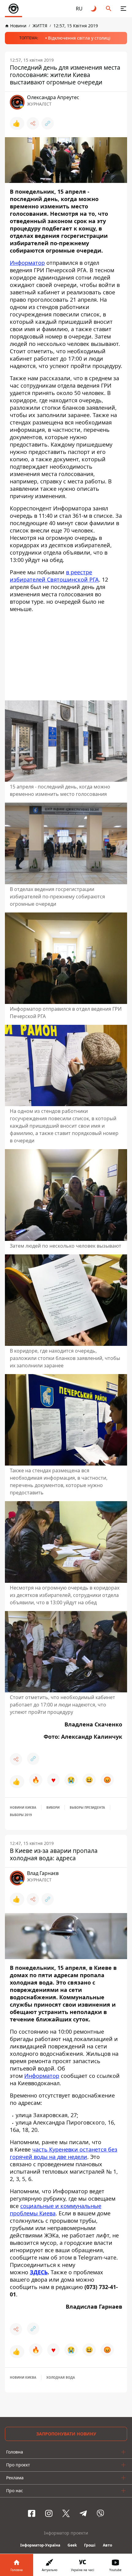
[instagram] (49, 2513)
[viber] (100, 2513)
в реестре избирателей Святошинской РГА (54, 576)
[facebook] (32, 2513)
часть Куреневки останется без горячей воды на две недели (64, 2153)
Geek (72, 2545)
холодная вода (61, 2377)
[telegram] (83, 2513)
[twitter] (66, 2513)
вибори (53, 1807)
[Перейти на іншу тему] (94, 9)
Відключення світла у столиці (79, 38)
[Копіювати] (48, 123)
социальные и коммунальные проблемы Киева (56, 2210)
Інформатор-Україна (40, 2545)
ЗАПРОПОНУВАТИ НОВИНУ (66, 2434)
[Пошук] (109, 9)
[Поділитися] (33, 123)
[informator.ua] (14, 9)
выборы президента (87, 1807)
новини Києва (23, 1807)
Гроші (90, 2545)
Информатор (27, 263)
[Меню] (123, 9)
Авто (107, 2545)
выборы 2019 (21, 1815)
